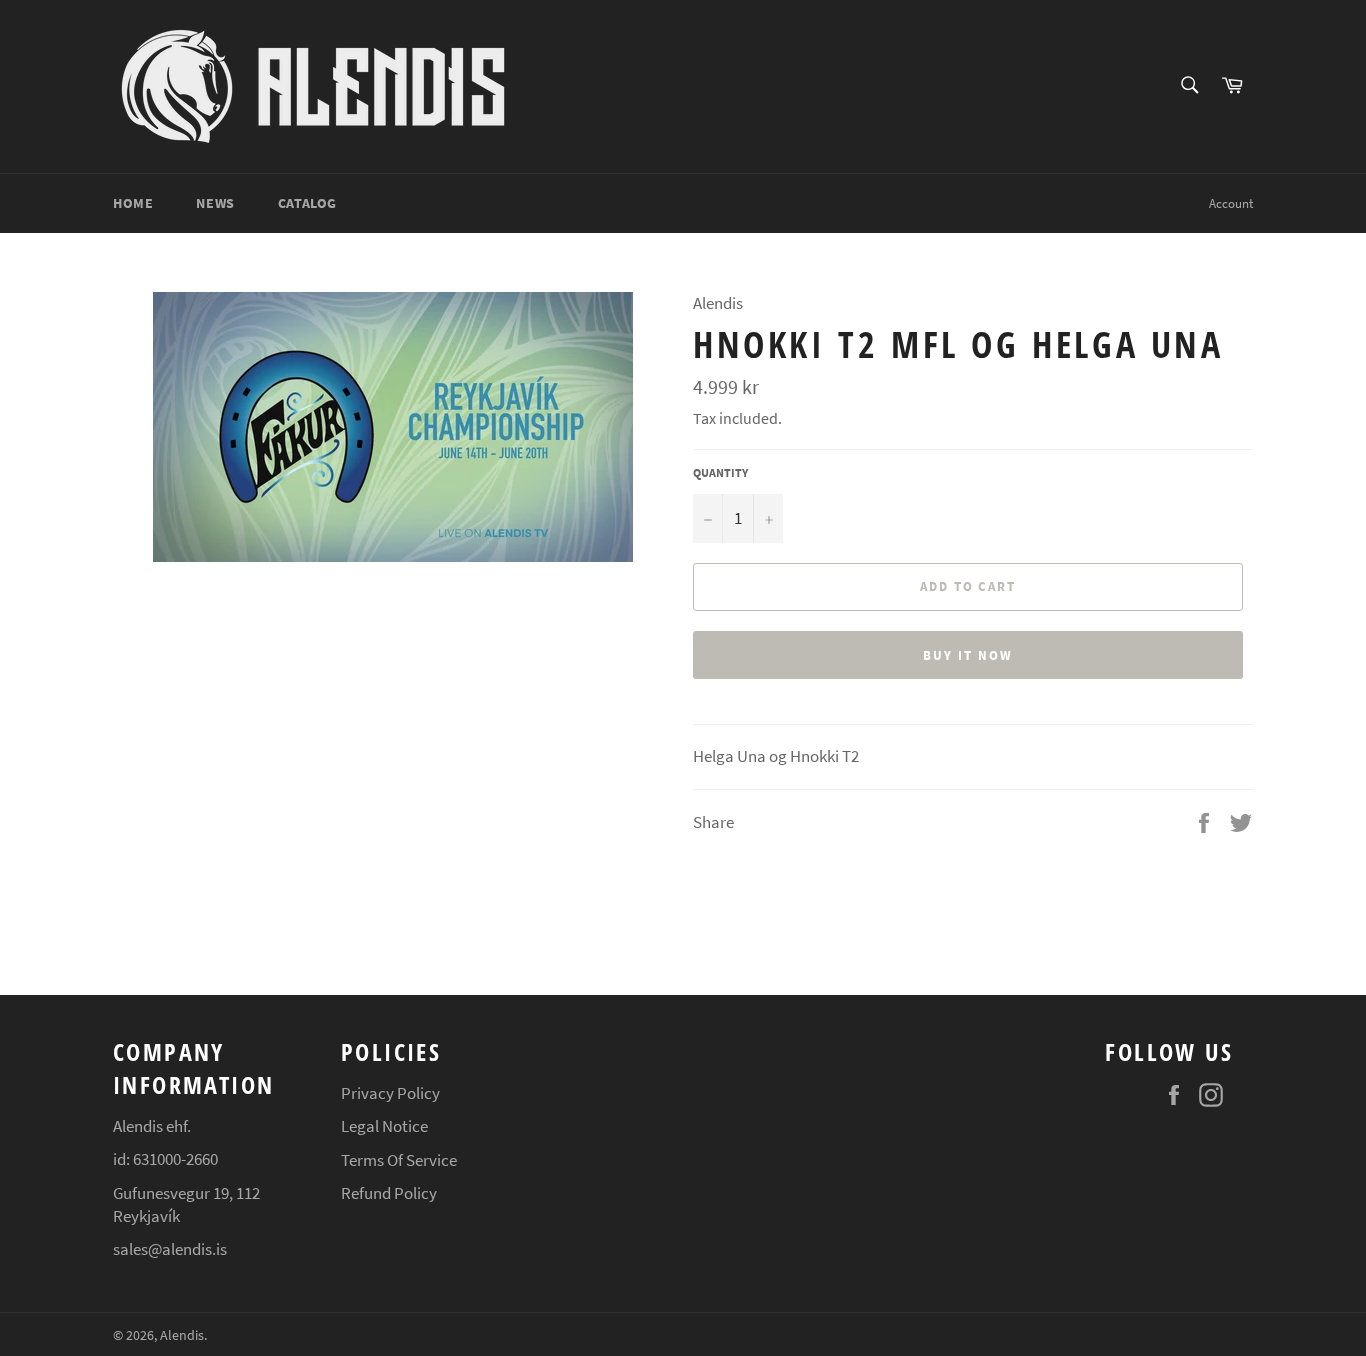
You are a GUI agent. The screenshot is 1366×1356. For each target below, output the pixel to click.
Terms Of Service (399, 1160)
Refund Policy (389, 1193)
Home (133, 203)
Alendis (182, 1335)
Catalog (307, 203)
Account (1231, 203)
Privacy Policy (390, 1093)
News (215, 203)
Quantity (720, 472)
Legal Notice (384, 1126)
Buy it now (968, 655)
